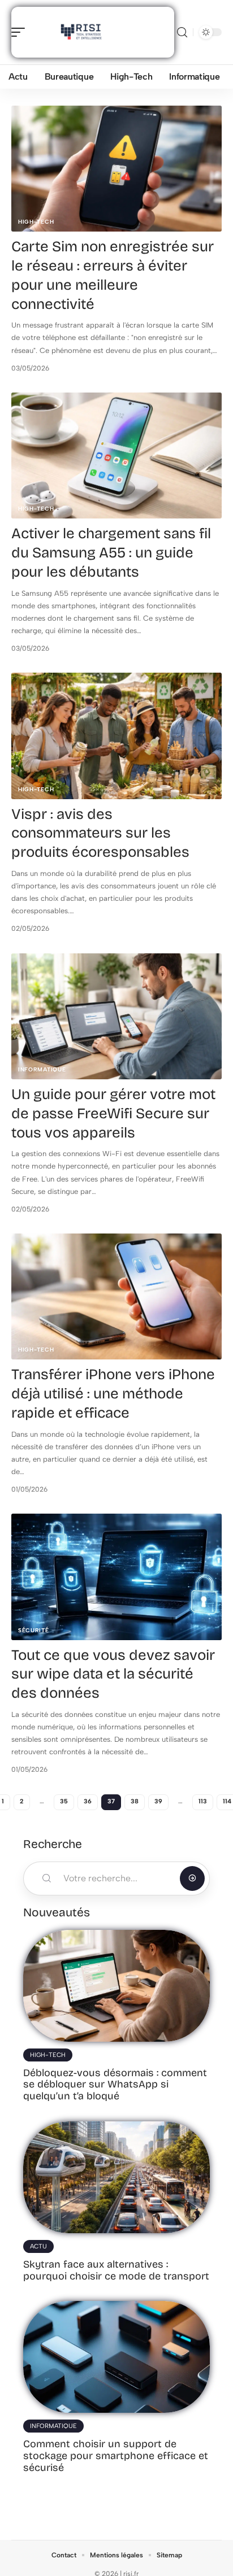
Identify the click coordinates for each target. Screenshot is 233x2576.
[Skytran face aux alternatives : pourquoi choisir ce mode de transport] (116, 2177)
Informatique (42, 1069)
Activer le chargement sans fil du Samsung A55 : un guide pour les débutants (111, 553)
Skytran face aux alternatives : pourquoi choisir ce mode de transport (116, 2270)
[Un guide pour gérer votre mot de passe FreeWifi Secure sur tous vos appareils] (116, 1016)
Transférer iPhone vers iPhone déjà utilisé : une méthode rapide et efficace (113, 1394)
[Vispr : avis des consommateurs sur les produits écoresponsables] (116, 736)
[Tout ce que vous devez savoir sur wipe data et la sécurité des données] (116, 1577)
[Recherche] (182, 32)
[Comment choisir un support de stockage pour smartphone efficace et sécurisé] (116, 2357)
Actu (38, 2246)
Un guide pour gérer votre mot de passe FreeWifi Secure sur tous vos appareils (113, 1113)
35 (64, 1801)
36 (88, 1801)
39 (158, 1801)
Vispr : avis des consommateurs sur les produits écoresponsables (100, 833)
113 (203, 1801)
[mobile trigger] (21, 32)
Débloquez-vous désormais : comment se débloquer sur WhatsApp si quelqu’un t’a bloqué (115, 2084)
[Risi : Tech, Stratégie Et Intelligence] (81, 32)
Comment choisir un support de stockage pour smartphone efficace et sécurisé (116, 2455)
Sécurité (34, 1630)
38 (135, 1801)
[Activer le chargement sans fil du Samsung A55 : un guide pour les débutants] (116, 456)
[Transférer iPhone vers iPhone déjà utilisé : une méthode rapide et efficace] (116, 1296)
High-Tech (36, 222)
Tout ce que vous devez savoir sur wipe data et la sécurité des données (113, 1674)
